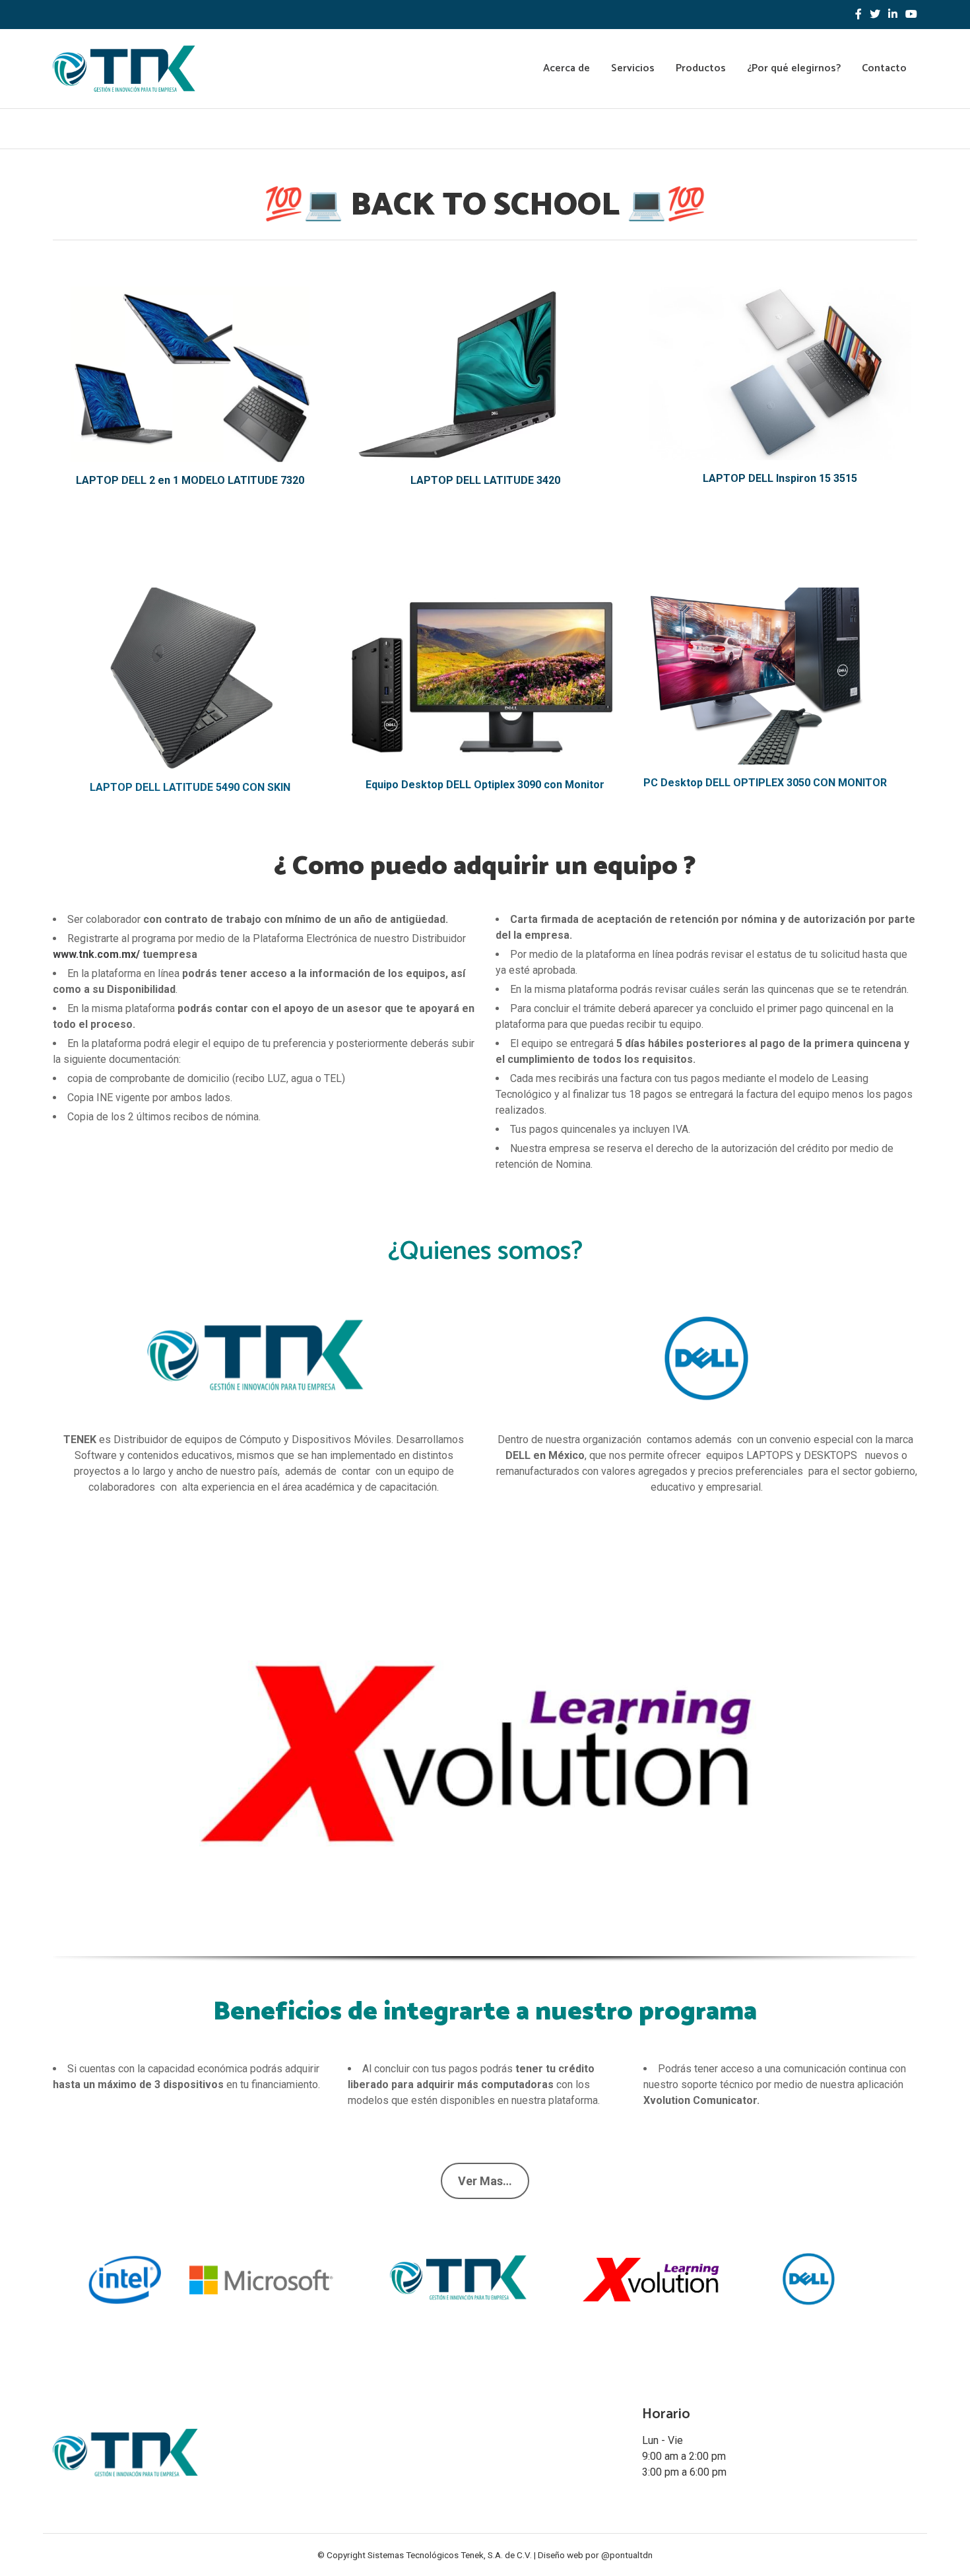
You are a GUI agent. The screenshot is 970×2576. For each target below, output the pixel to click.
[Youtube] (911, 15)
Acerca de (566, 68)
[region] (485, 1777)
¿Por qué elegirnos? (794, 68)
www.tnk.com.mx (94, 954)
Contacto (884, 68)
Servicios (633, 68)
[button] (67, 1758)
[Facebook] (858, 15)
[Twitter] (875, 15)
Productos (701, 68)
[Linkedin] (893, 15)
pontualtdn (631, 2555)
